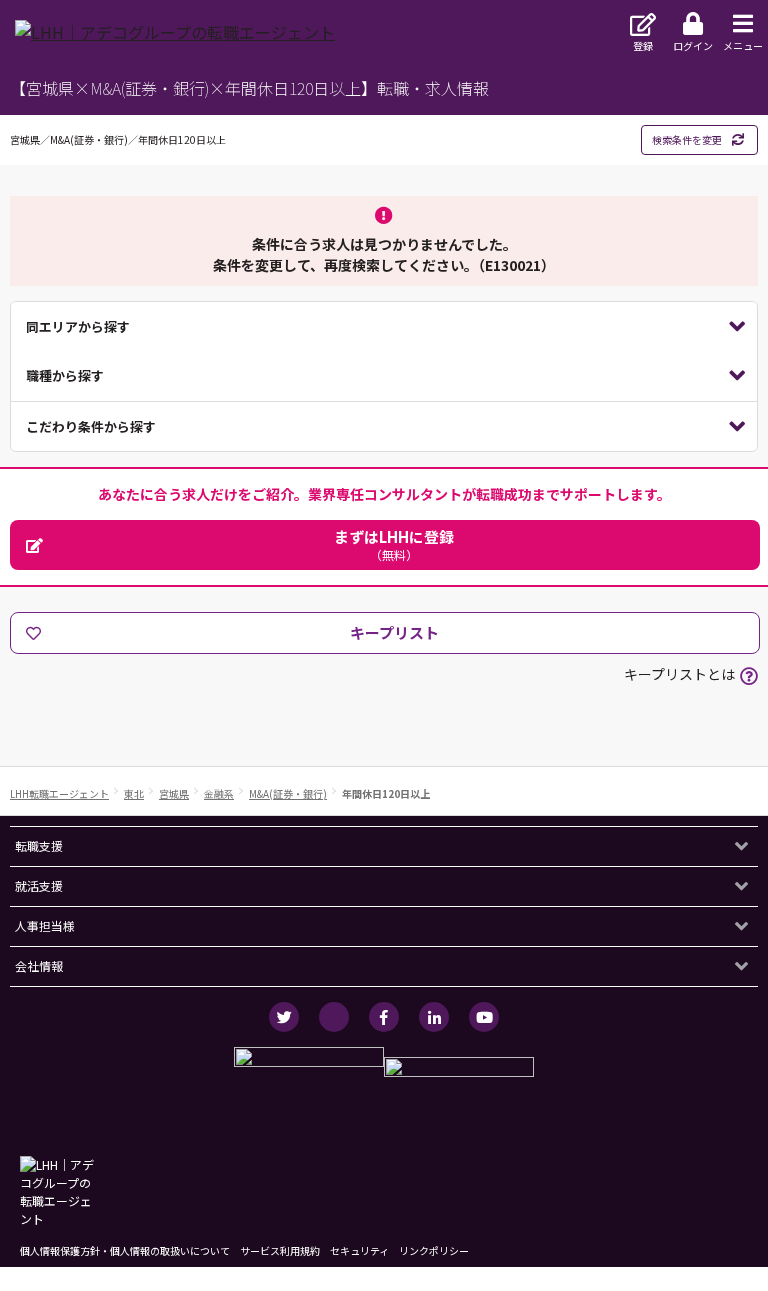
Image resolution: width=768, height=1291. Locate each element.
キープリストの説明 (749, 676)
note (334, 1017)
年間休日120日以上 (386, 793)
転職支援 (39, 845)
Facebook (384, 1017)
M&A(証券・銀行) (288, 793)
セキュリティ (359, 1250)
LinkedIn (434, 1017)
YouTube (484, 1017)
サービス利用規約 (280, 1250)
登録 (643, 45)
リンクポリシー (434, 1250)
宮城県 (174, 793)
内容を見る (384, 327)
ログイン (693, 45)
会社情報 (39, 965)
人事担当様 (45, 925)
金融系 (219, 793)
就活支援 (39, 885)
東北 (134, 793)
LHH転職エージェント (59, 793)
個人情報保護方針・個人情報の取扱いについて (125, 1250)
